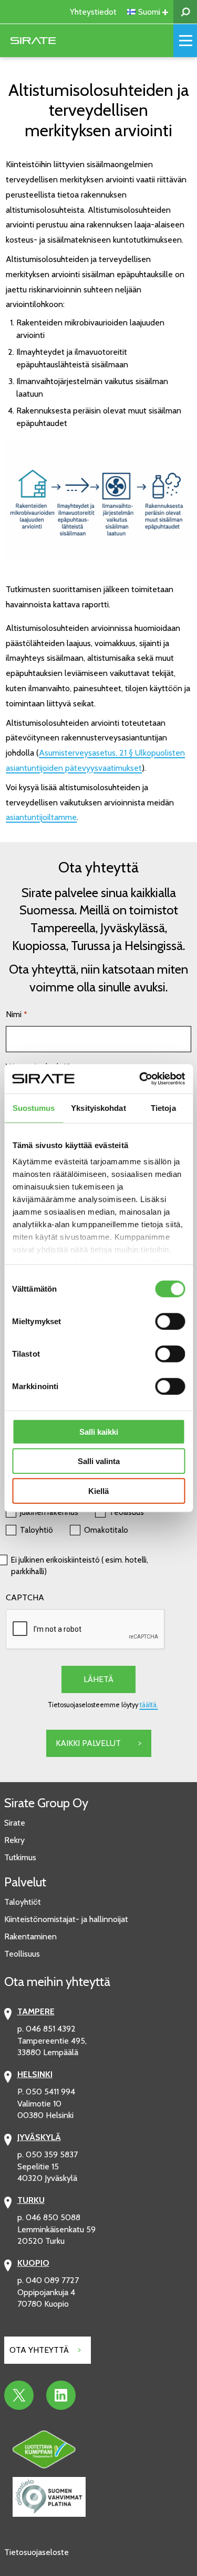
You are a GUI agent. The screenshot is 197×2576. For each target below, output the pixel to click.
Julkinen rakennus (49, 1512)
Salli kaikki (99, 1431)
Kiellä (98, 1491)
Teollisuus (127, 1512)
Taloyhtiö (37, 1530)
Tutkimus (20, 1857)
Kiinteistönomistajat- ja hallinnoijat (66, 1919)
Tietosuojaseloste (37, 2552)
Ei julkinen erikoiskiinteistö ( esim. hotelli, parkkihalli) (80, 1566)
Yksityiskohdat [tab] (98, 1107)
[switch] (170, 1321)
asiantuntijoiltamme (41, 817)
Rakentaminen (30, 1936)
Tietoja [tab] (163, 1107)
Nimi (16, 1014)
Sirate (15, 1823)
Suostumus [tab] (34, 1107)
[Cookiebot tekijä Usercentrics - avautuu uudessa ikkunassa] (140, 1079)
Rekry (14, 1840)
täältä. (149, 1705)
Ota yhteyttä (39, 2350)
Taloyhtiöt (23, 1902)
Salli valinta (99, 1461)
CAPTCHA (25, 1597)
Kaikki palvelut (88, 1743)
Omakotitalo (106, 1530)
